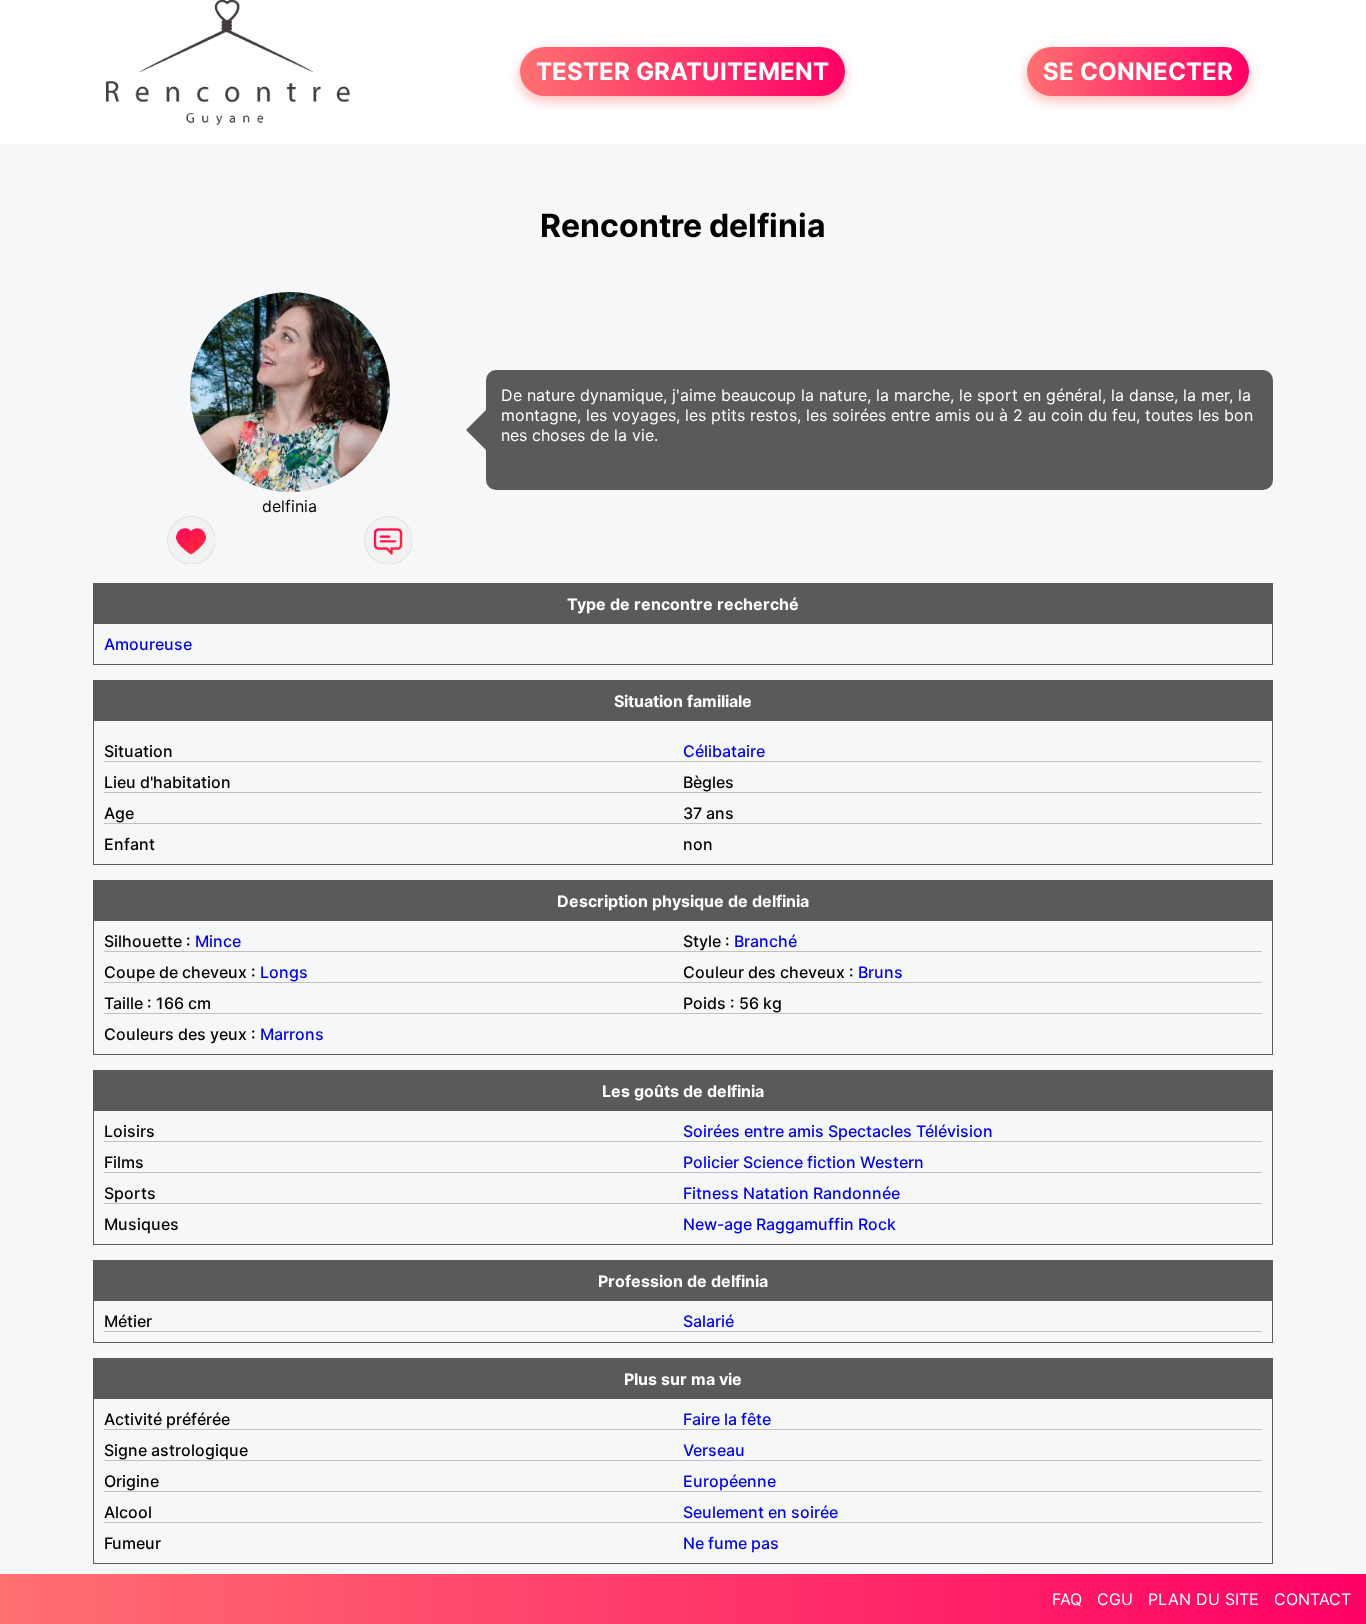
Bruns (880, 972)
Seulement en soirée (760, 1512)
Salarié (708, 1321)
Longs (284, 972)
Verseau (714, 1450)
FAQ (1067, 1599)
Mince (218, 941)
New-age (717, 1224)
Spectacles (870, 1131)
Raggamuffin (805, 1224)
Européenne (729, 1481)
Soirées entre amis (753, 1131)
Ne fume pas (731, 1543)
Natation (776, 1193)
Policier (711, 1162)
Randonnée (856, 1193)
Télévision (954, 1131)
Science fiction (799, 1162)
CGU (1115, 1599)
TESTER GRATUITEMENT (682, 71)
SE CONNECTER (1138, 71)
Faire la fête (727, 1419)
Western (892, 1162)
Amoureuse (148, 644)
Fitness (711, 1193)
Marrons (292, 1034)
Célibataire (724, 751)
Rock (877, 1224)
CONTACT (1312, 1599)
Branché (765, 941)
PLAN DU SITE (1203, 1599)
